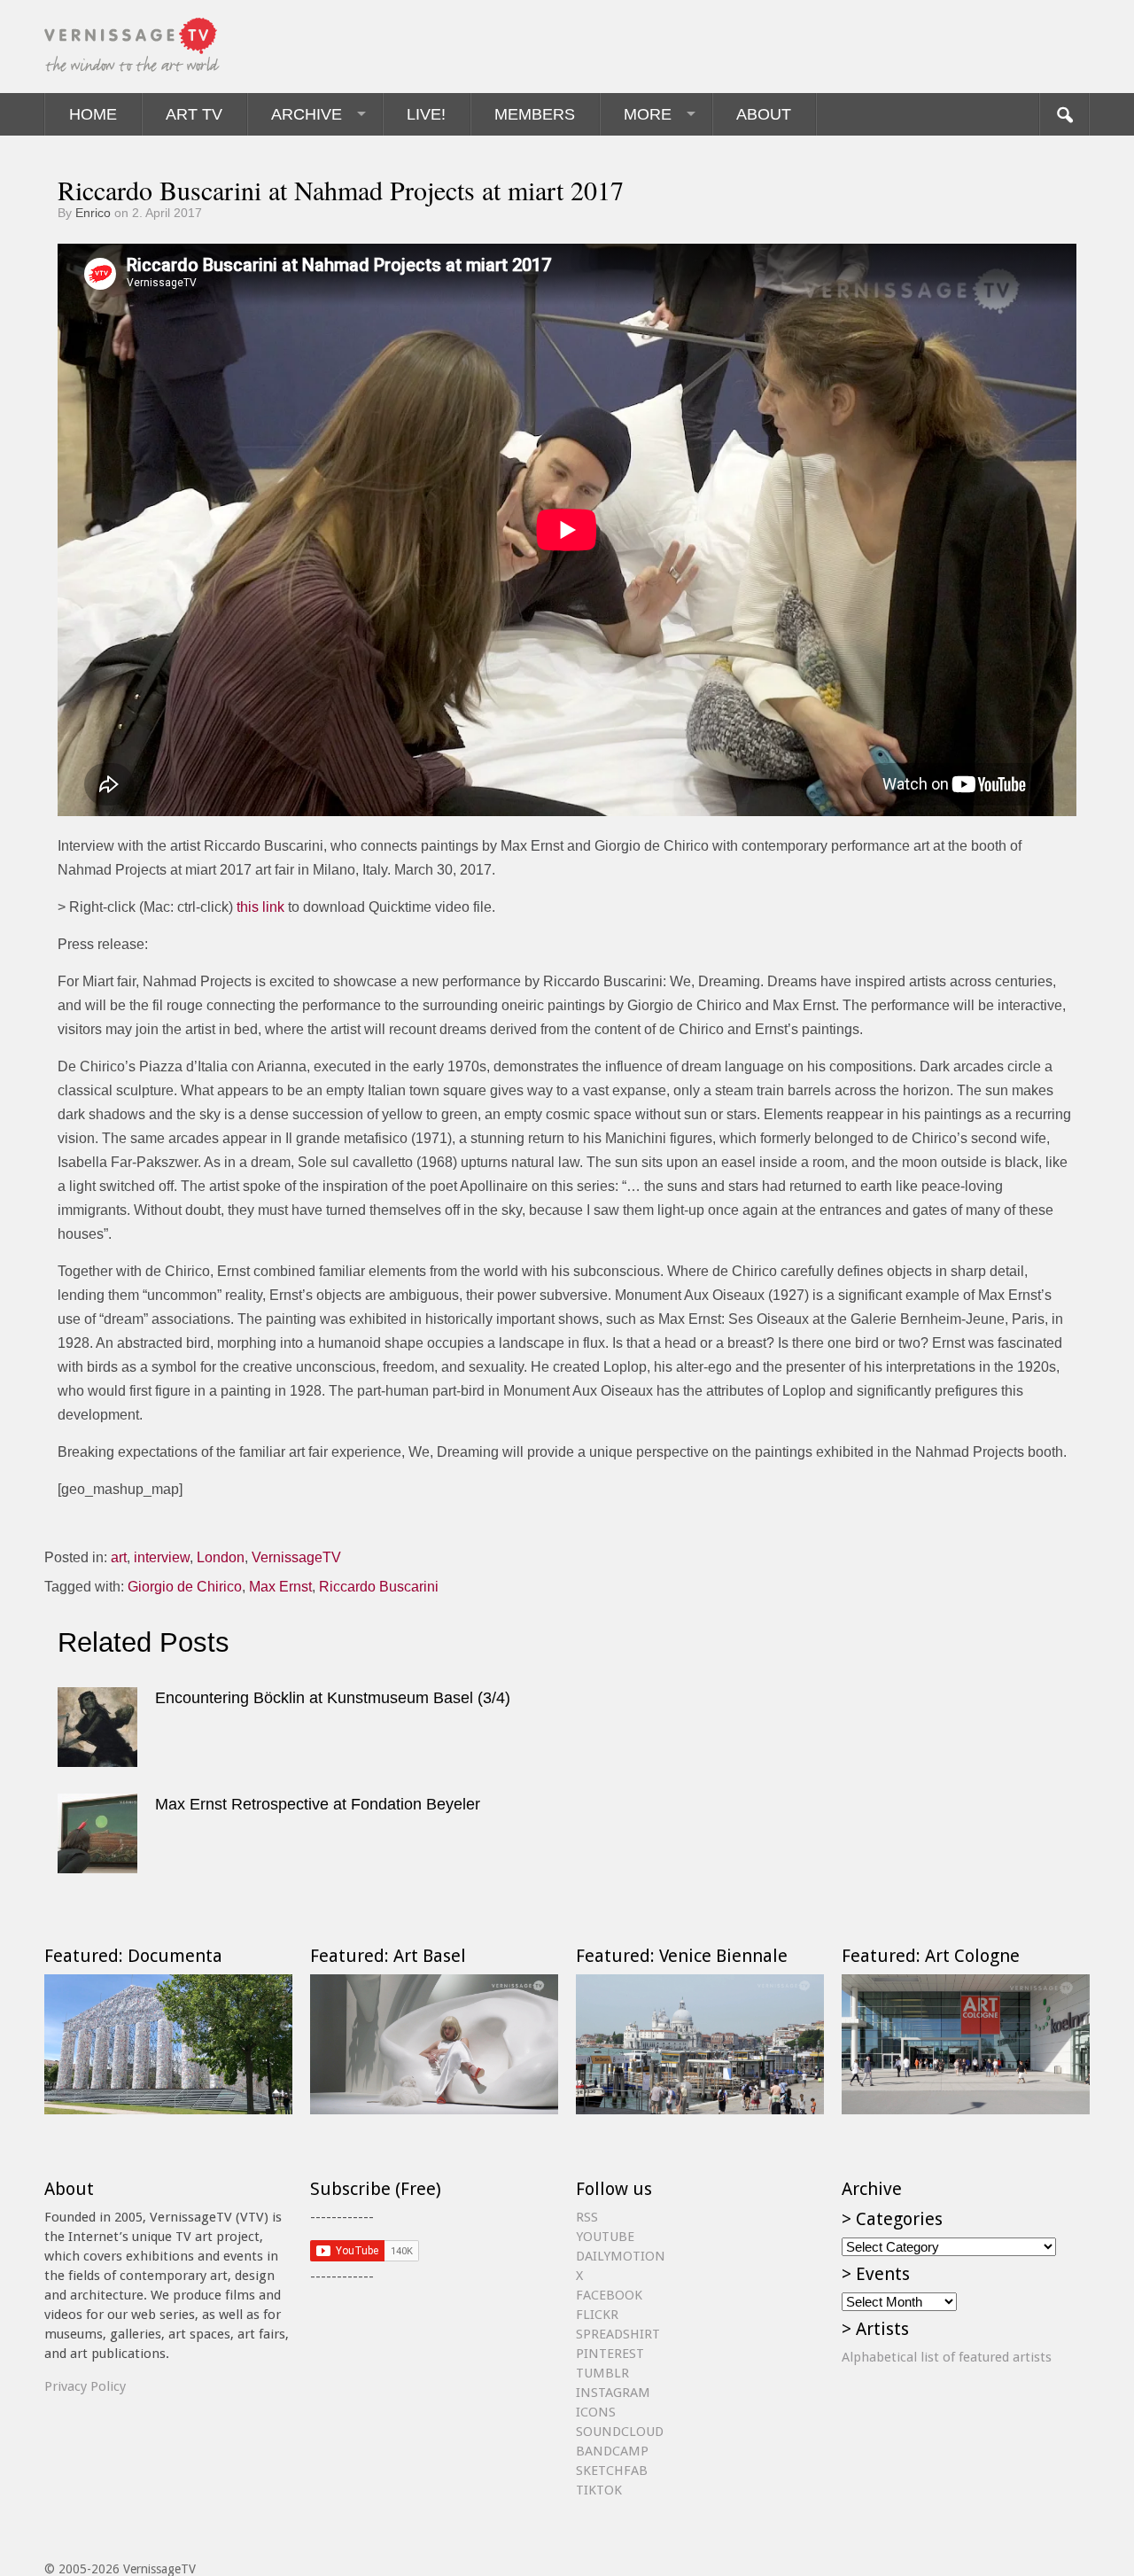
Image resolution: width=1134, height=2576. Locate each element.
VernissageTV (296, 1557)
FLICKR (597, 2315)
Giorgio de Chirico (185, 1587)
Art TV (194, 114)
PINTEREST (610, 2354)
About (764, 114)
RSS (587, 2217)
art (119, 1557)
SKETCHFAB (612, 2471)
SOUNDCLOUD (620, 2432)
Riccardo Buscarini (379, 1587)
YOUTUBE (605, 2237)
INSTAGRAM (613, 2393)
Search (1064, 114)
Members (535, 114)
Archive (307, 114)
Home (93, 114)
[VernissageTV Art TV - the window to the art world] (133, 47)
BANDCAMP (612, 2451)
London (221, 1557)
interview (162, 1557)
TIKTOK (599, 2490)
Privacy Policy (85, 2386)
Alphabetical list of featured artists (947, 2357)
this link (260, 907)
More (648, 114)
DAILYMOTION (621, 2256)
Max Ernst (280, 1587)
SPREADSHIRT (618, 2334)
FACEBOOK (609, 2295)
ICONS (596, 2412)
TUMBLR (602, 2373)
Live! (426, 114)
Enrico (93, 213)
